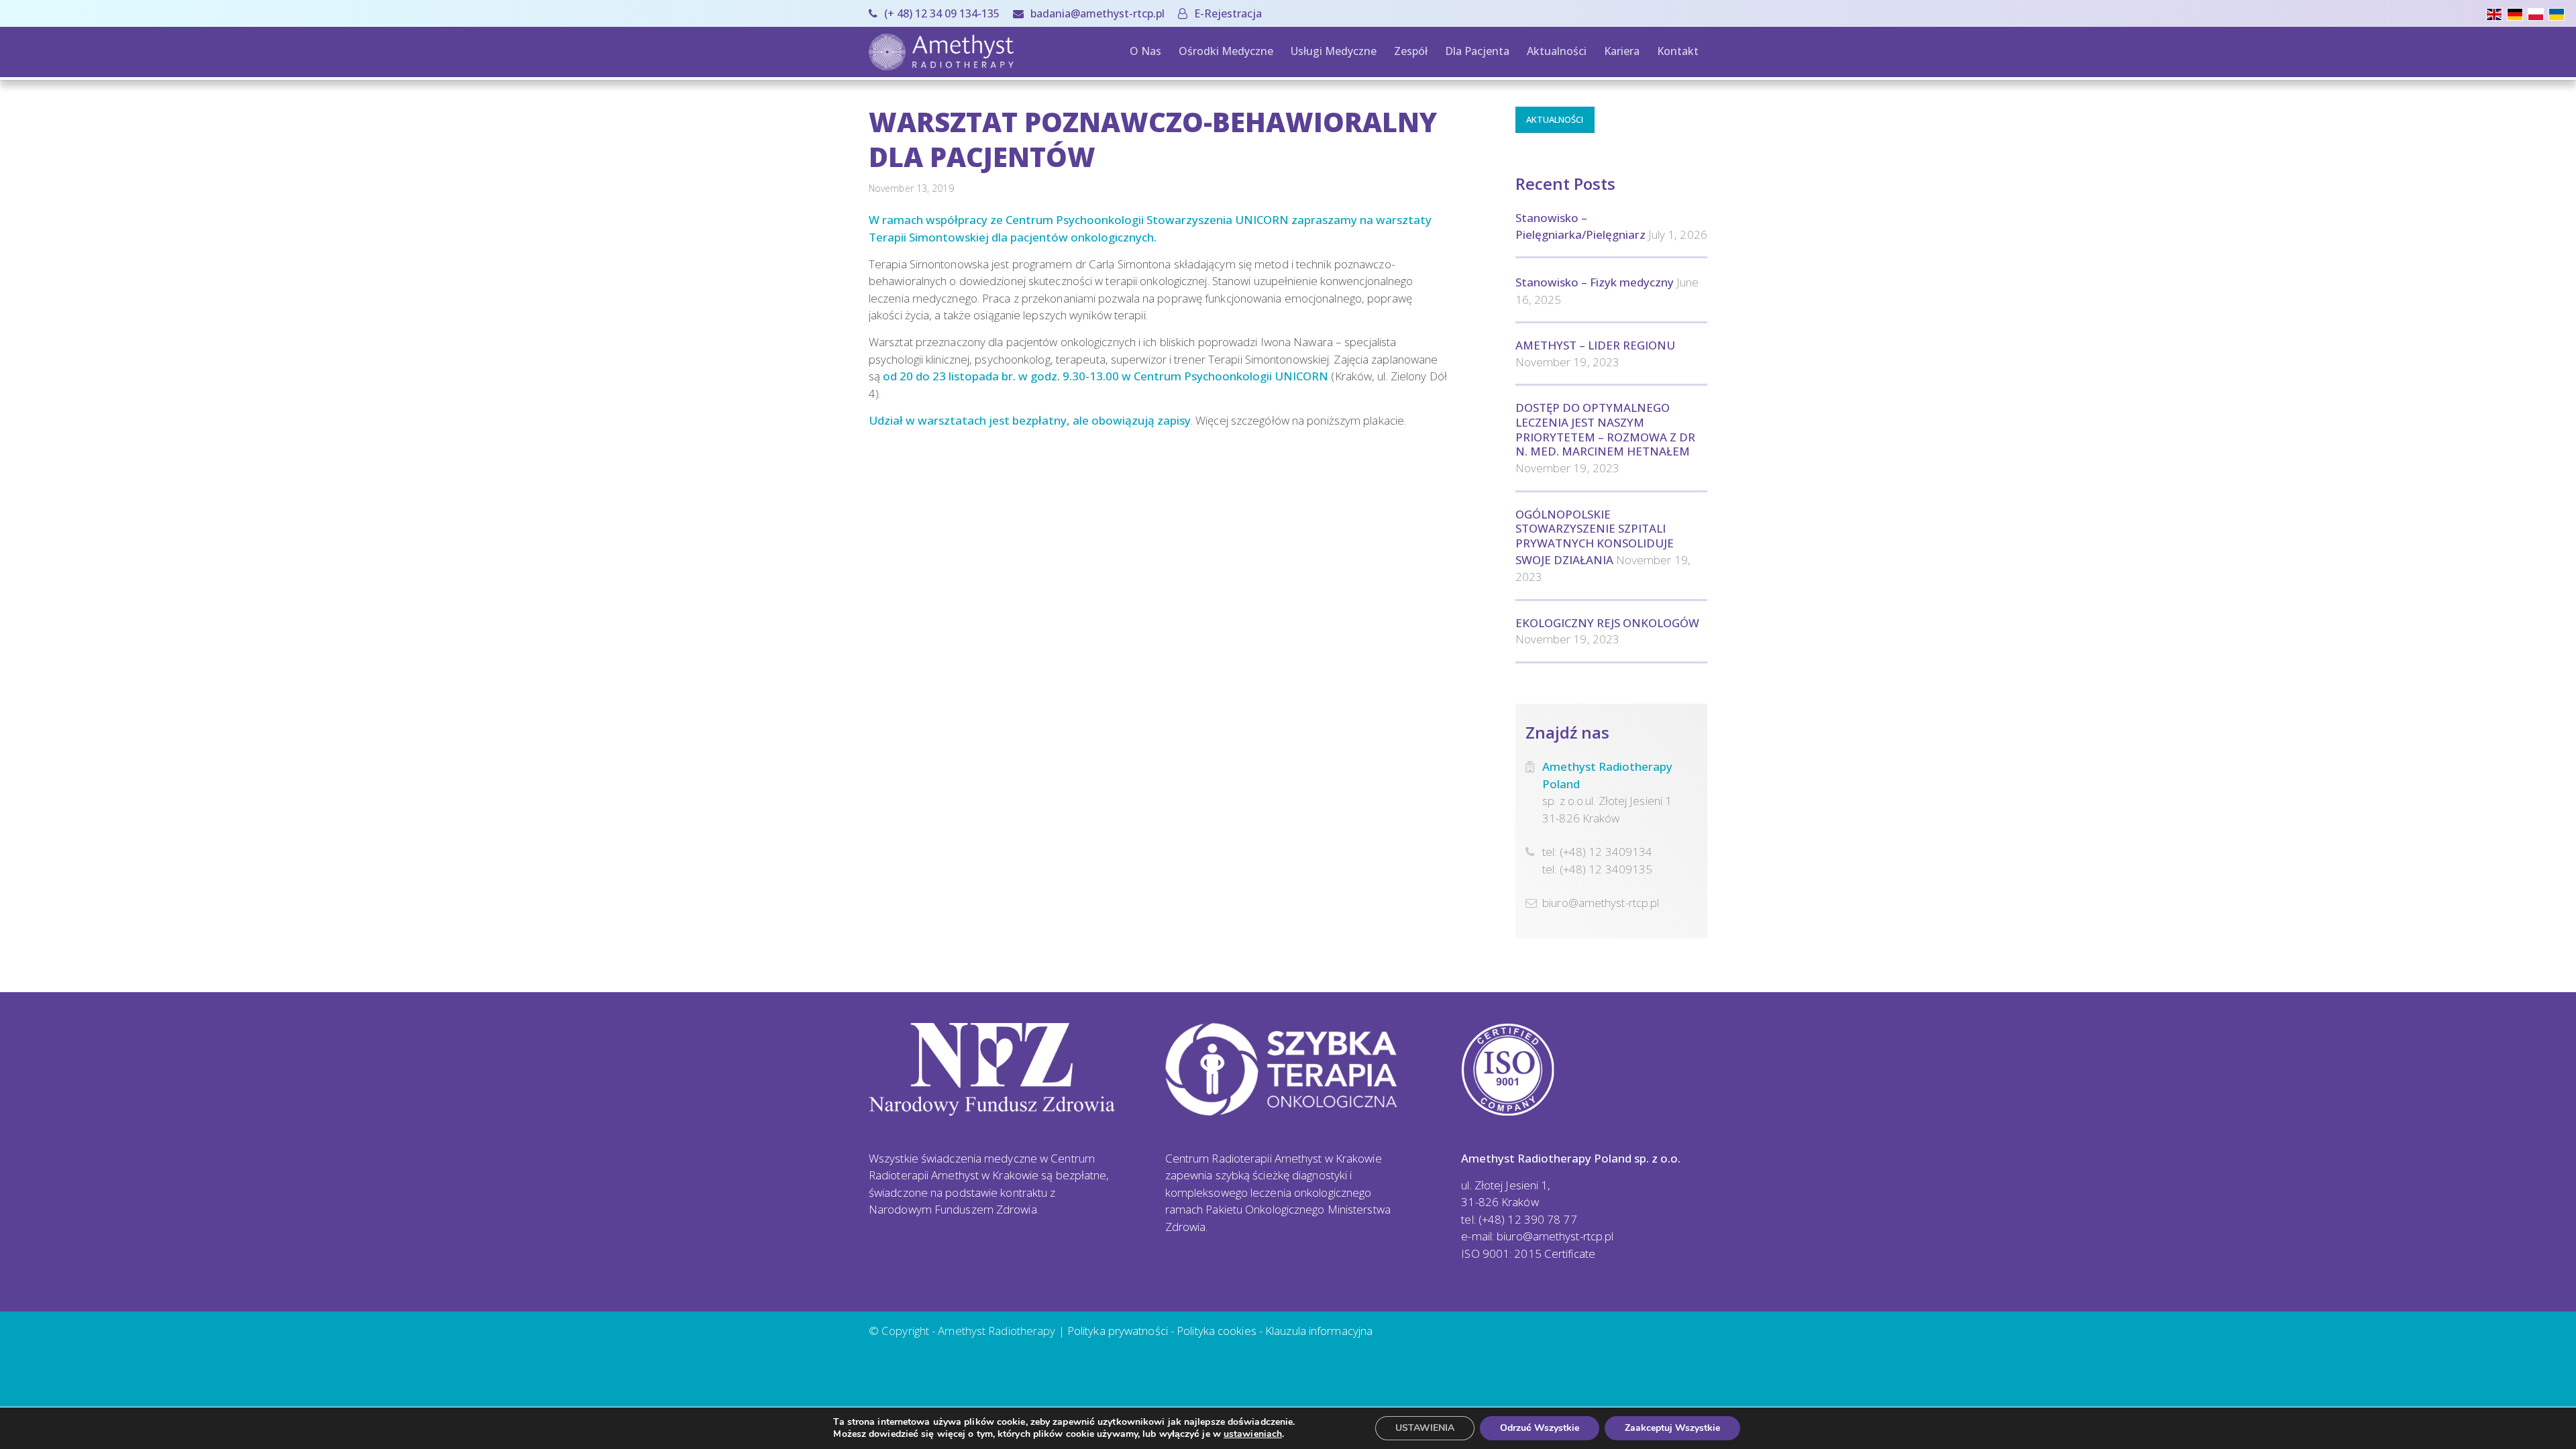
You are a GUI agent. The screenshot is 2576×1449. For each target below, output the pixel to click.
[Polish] (2538, 13)
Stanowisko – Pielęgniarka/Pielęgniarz (1580, 226)
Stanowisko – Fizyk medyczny (1595, 282)
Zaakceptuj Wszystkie (1672, 1428)
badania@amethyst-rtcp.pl (1097, 13)
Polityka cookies (1217, 1331)
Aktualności (1555, 119)
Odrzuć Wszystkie (1540, 1428)
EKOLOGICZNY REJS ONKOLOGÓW (1607, 623)
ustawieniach (1253, 1434)
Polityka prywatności (1118, 1331)
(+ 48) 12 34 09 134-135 (942, 13)
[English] (2497, 13)
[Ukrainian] (2559, 13)
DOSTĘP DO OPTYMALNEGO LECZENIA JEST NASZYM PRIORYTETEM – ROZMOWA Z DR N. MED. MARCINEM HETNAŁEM (1605, 429)
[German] (2517, 13)
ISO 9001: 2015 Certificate (1528, 1253)
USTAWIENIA (1425, 1428)
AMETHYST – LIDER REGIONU (1595, 345)
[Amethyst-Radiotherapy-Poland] (941, 52)
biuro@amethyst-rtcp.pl (1601, 903)
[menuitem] (937, 13)
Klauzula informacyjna (1319, 1331)
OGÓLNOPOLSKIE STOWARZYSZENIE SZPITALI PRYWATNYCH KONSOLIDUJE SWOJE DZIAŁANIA (1595, 537)
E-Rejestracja (1228, 13)
